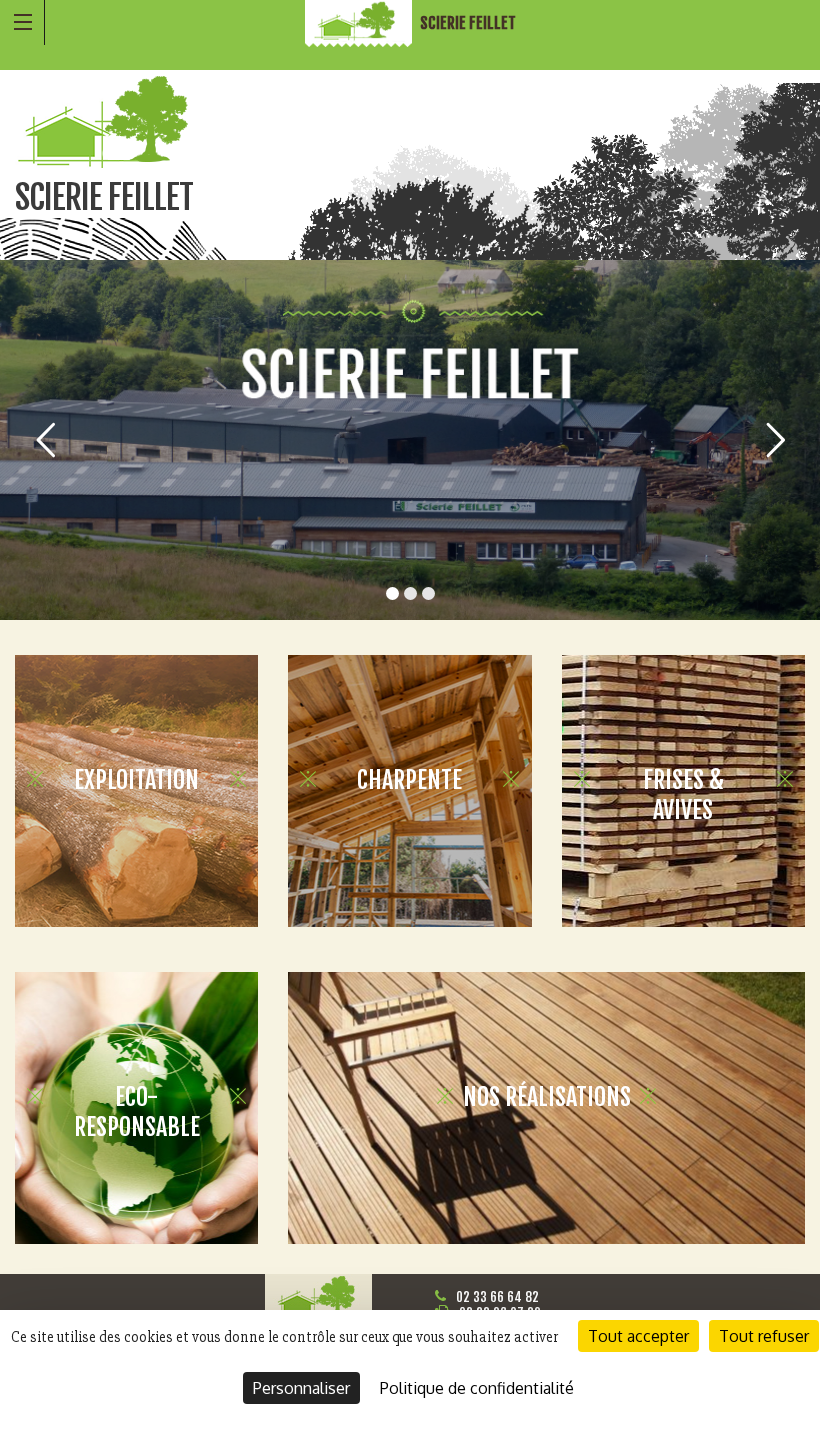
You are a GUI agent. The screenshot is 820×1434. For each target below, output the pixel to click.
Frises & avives (683, 795)
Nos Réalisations (547, 1097)
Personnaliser (301, 1388)
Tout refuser (764, 1336)
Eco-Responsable (137, 1112)
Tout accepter (638, 1336)
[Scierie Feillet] (361, 23)
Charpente (409, 780)
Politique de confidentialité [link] (477, 1388)
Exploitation (136, 780)
